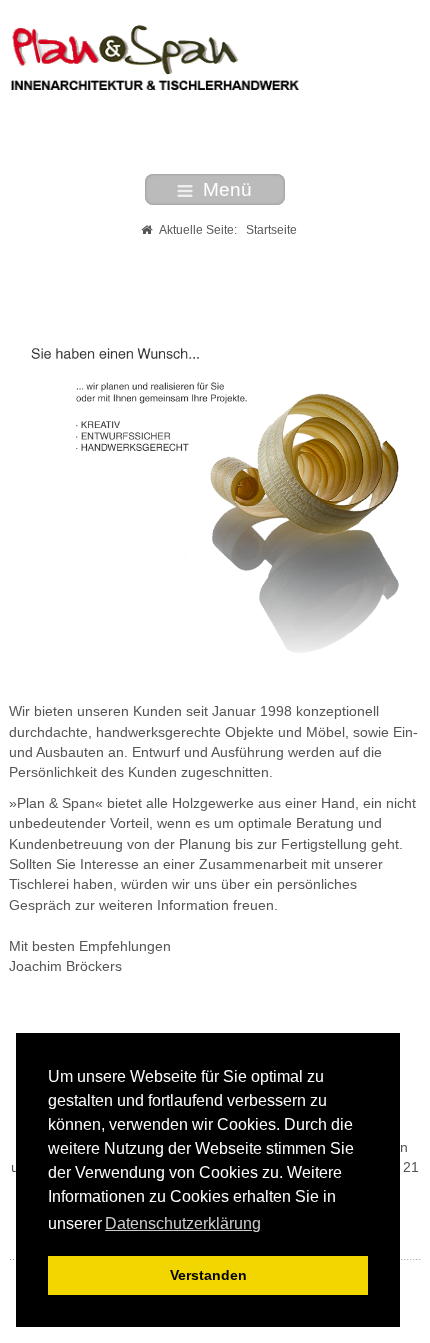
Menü (227, 189)
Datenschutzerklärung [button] (183, 1223)
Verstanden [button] (208, 1275)
